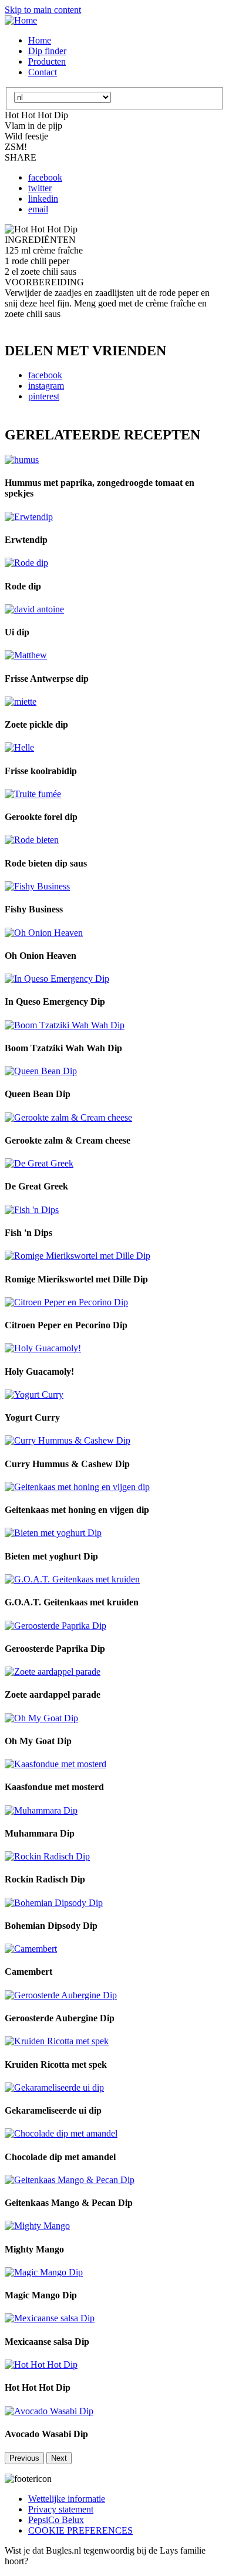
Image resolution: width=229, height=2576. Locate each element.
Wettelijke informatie (67, 2499)
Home (40, 40)
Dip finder (47, 51)
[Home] (21, 20)
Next (59, 2458)
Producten (47, 61)
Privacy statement (61, 2509)
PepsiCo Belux (56, 2520)
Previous (24, 2458)
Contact (43, 72)
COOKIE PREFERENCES (80, 2530)
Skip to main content (43, 10)
